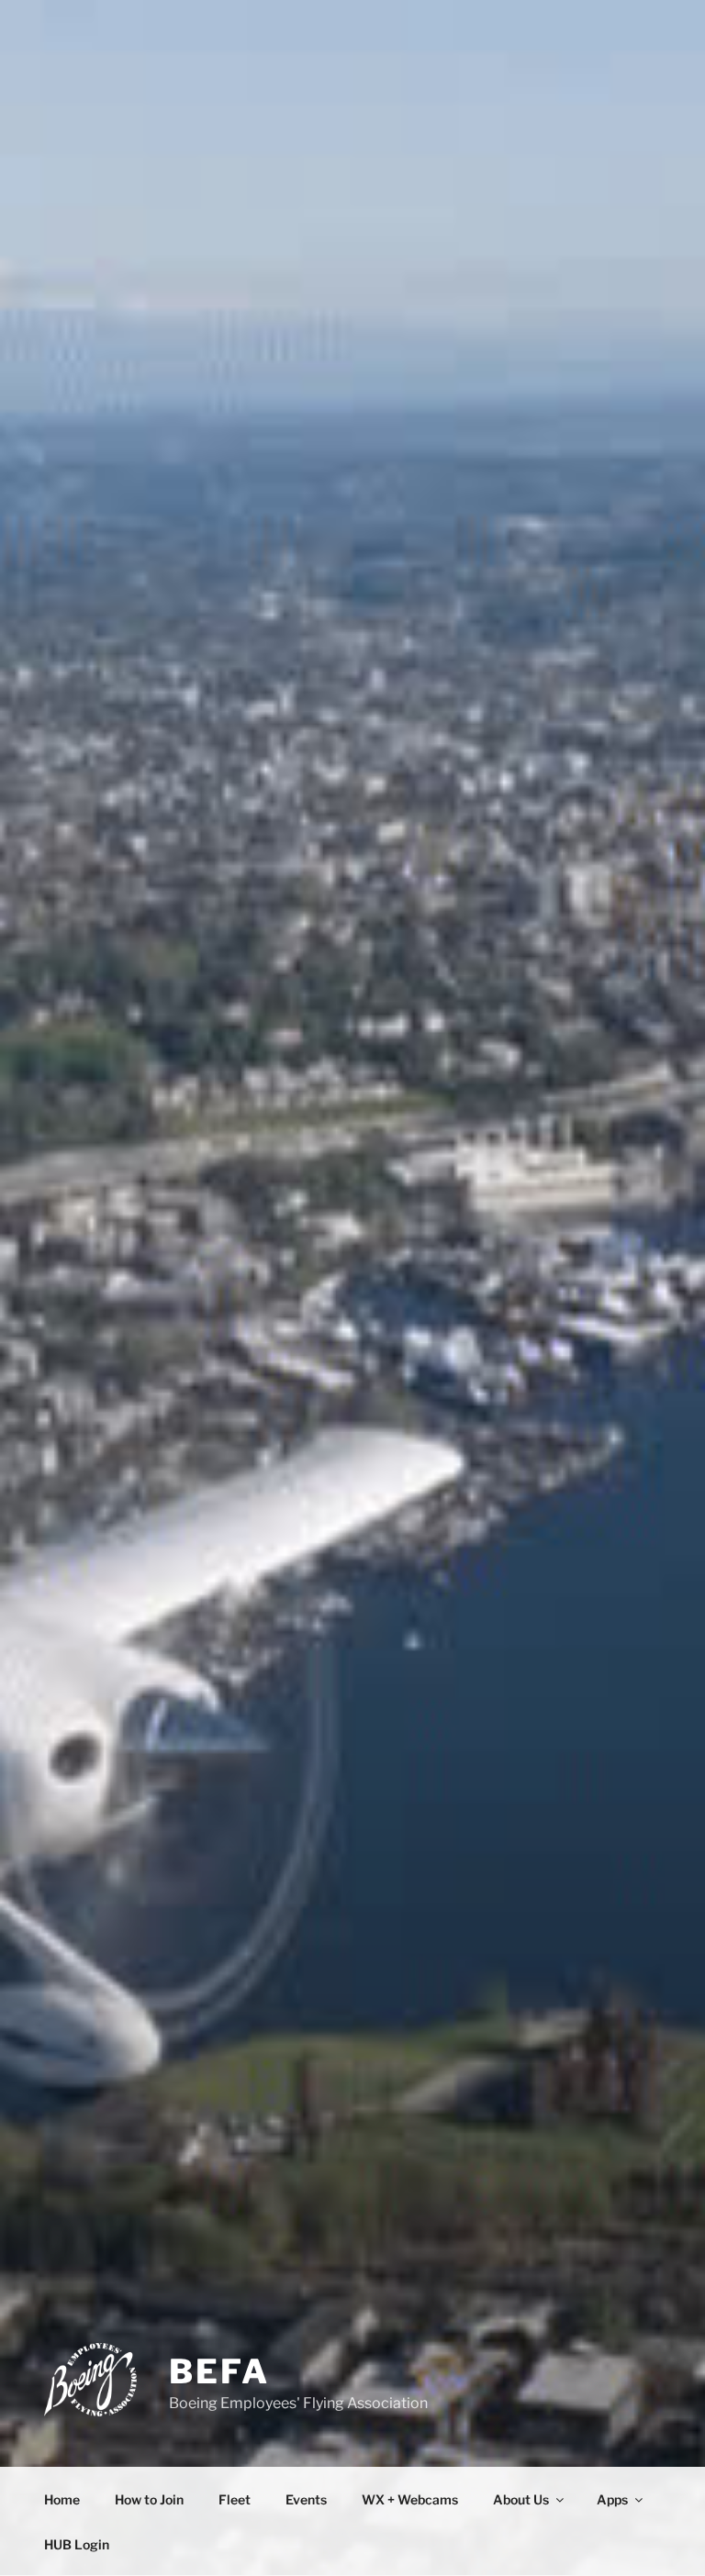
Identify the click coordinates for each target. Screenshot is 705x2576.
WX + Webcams (410, 2499)
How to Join (149, 2499)
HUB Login (77, 2544)
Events (306, 2499)
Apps (612, 2499)
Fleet (235, 2499)
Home (62, 2499)
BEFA (219, 2371)
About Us (521, 2499)
